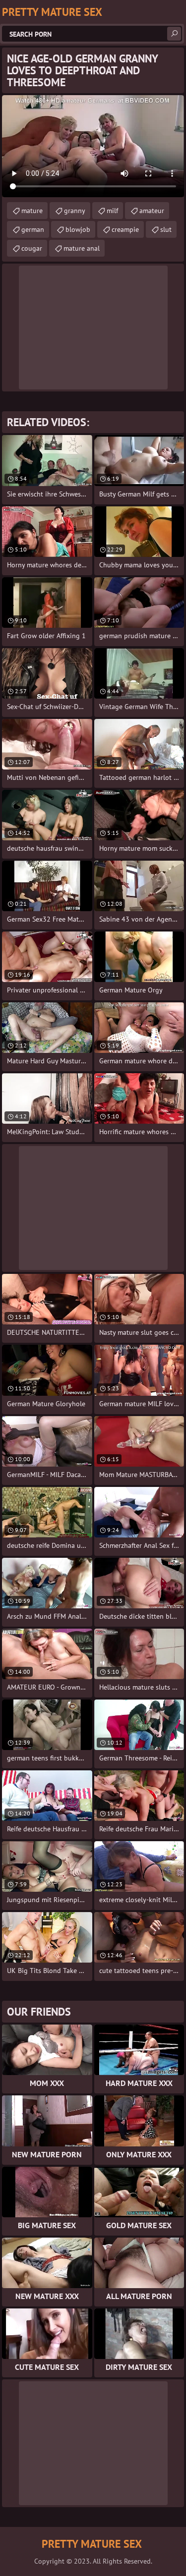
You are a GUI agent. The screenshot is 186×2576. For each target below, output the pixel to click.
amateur (152, 211)
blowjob (78, 229)
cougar (32, 248)
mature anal (82, 248)
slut (166, 229)
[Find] (174, 34)
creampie (125, 229)
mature (32, 211)
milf (112, 211)
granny (75, 211)
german (33, 229)
